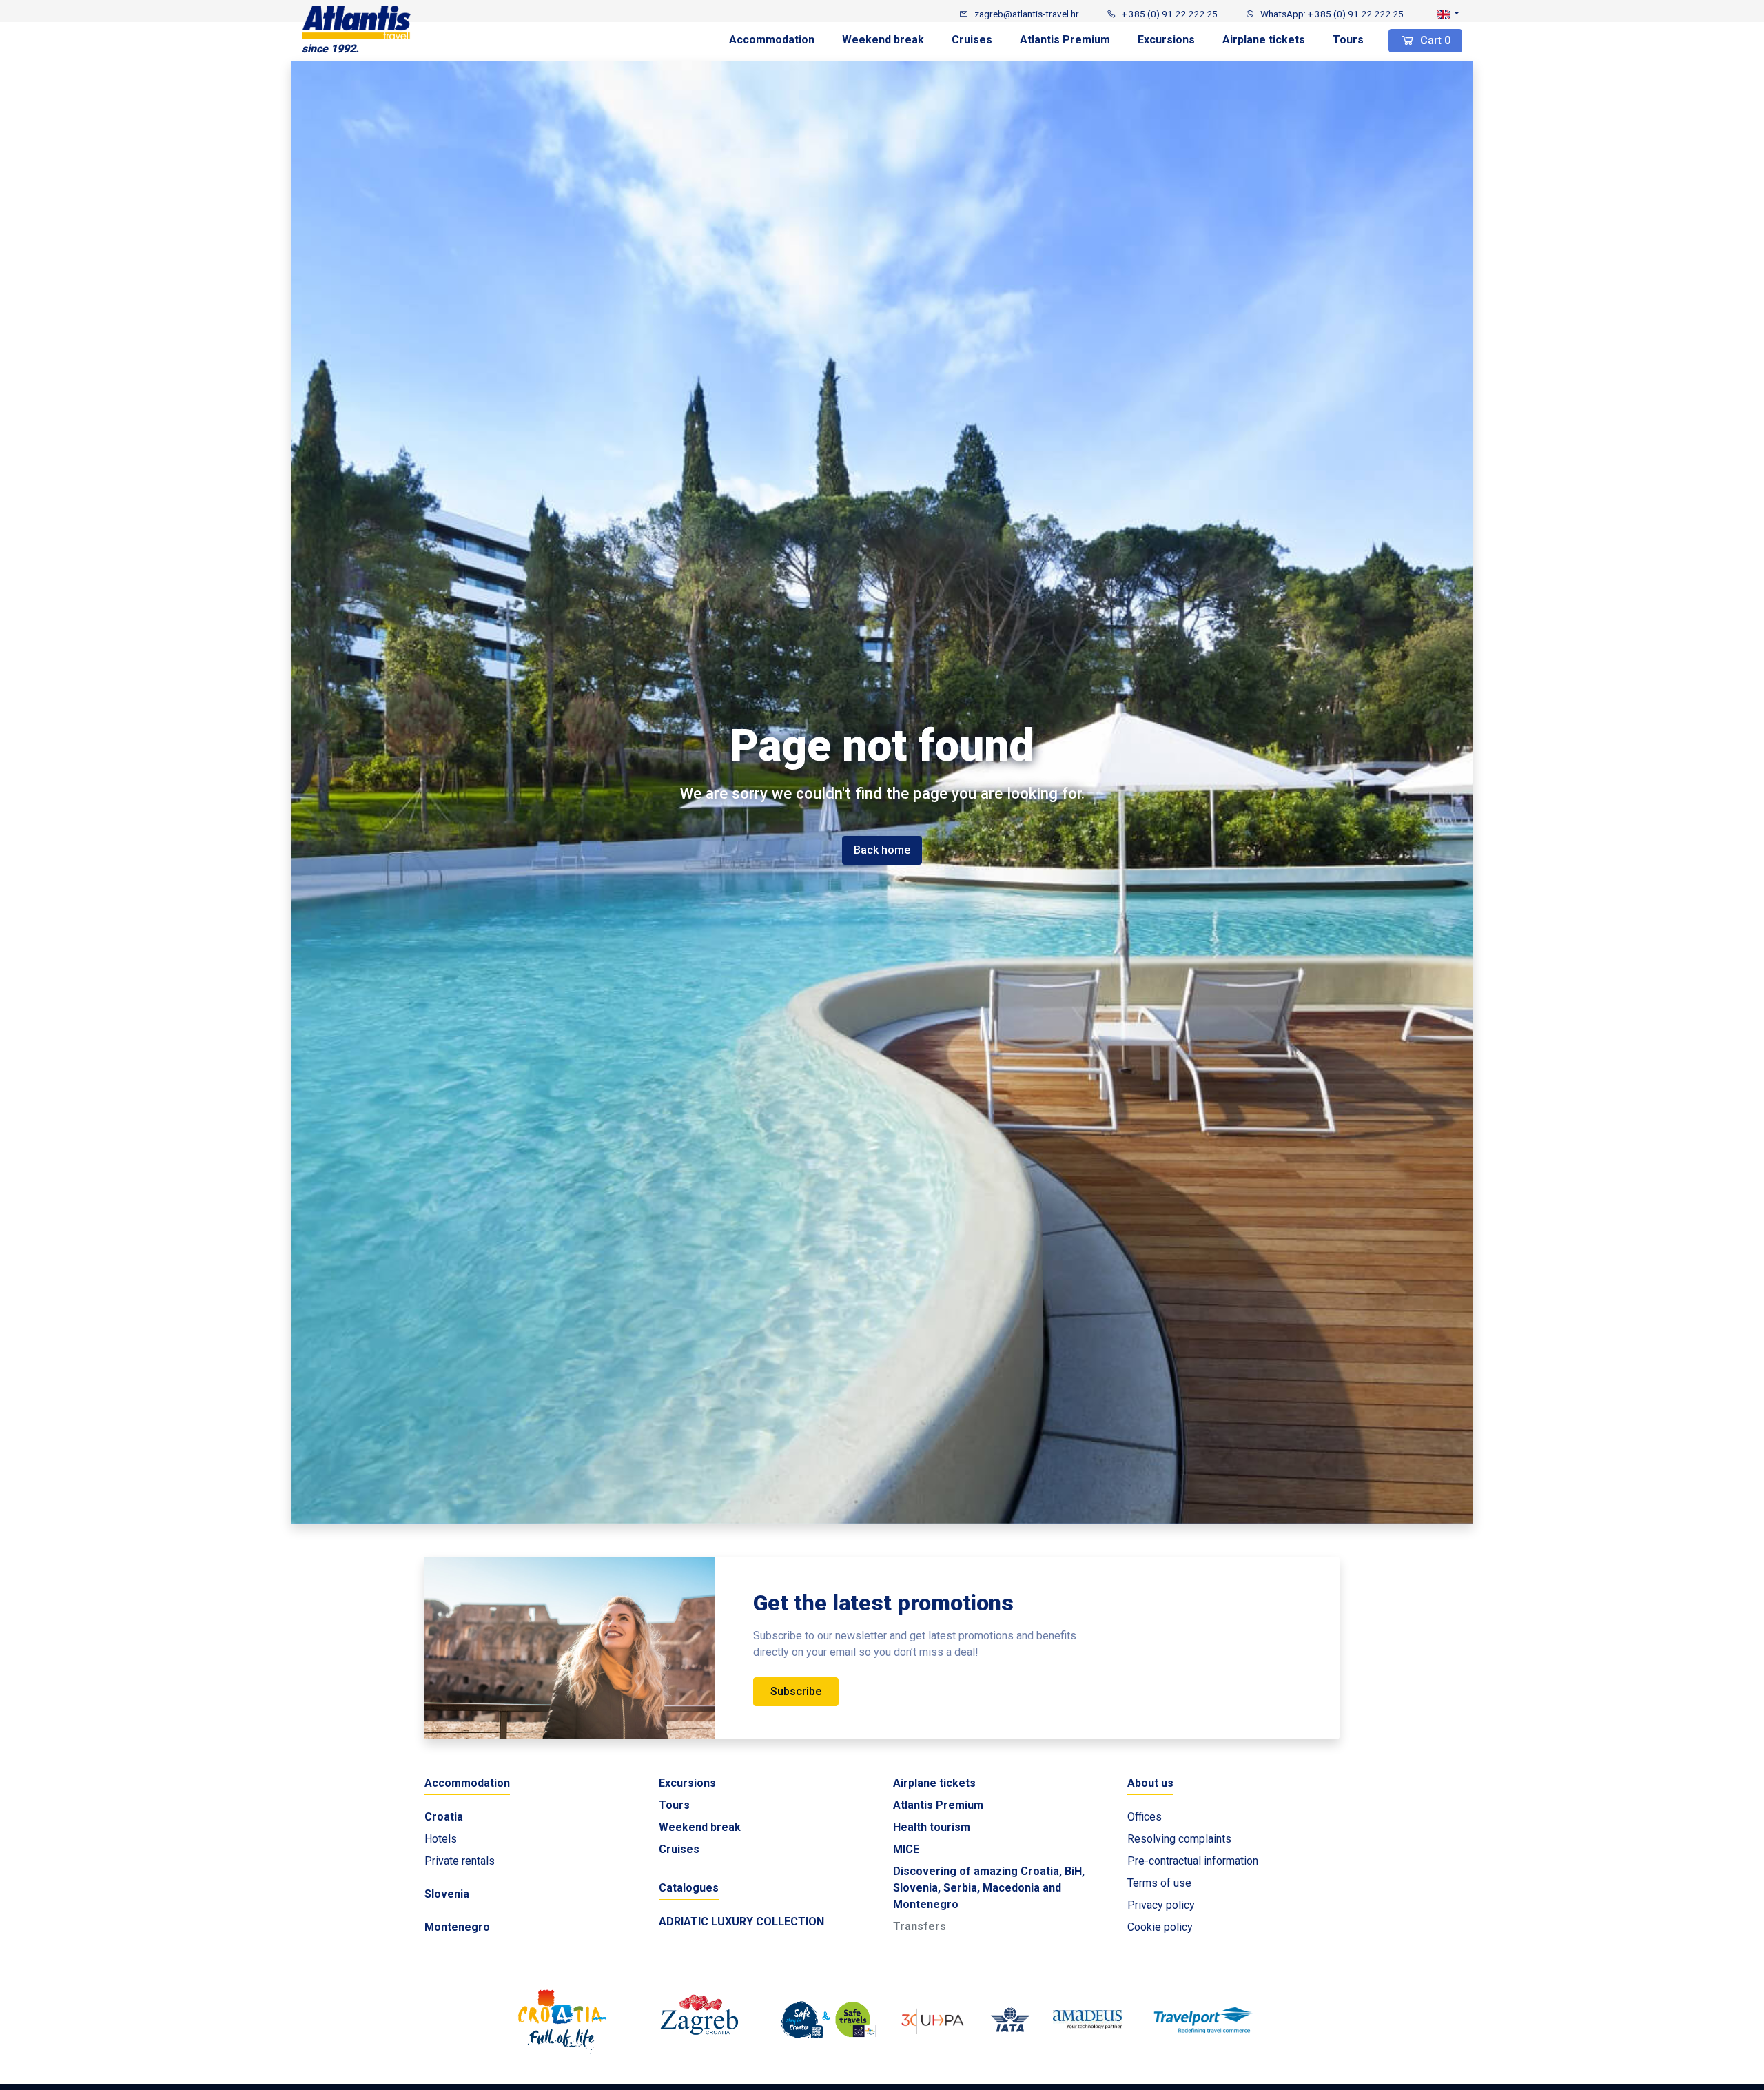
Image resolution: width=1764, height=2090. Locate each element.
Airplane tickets (1264, 40)
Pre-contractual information (1193, 1861)
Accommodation (772, 40)
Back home (882, 850)
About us (1150, 1783)
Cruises (972, 40)
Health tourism (932, 1827)
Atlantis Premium (1065, 40)
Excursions (1166, 40)
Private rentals (460, 1861)
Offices (1145, 1817)
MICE (906, 1849)
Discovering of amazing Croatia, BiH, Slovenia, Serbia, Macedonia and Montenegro (989, 1888)
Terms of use (1159, 1883)
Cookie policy (1160, 1927)
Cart (1434, 40)
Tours (1348, 40)
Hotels (441, 1839)
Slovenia (447, 1894)
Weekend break (883, 40)
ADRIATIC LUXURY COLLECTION (741, 1922)
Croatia (444, 1817)
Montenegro (457, 1927)
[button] (1448, 14)
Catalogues (689, 1888)
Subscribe (796, 1691)
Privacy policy (1161, 1905)
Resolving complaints (1179, 1839)
